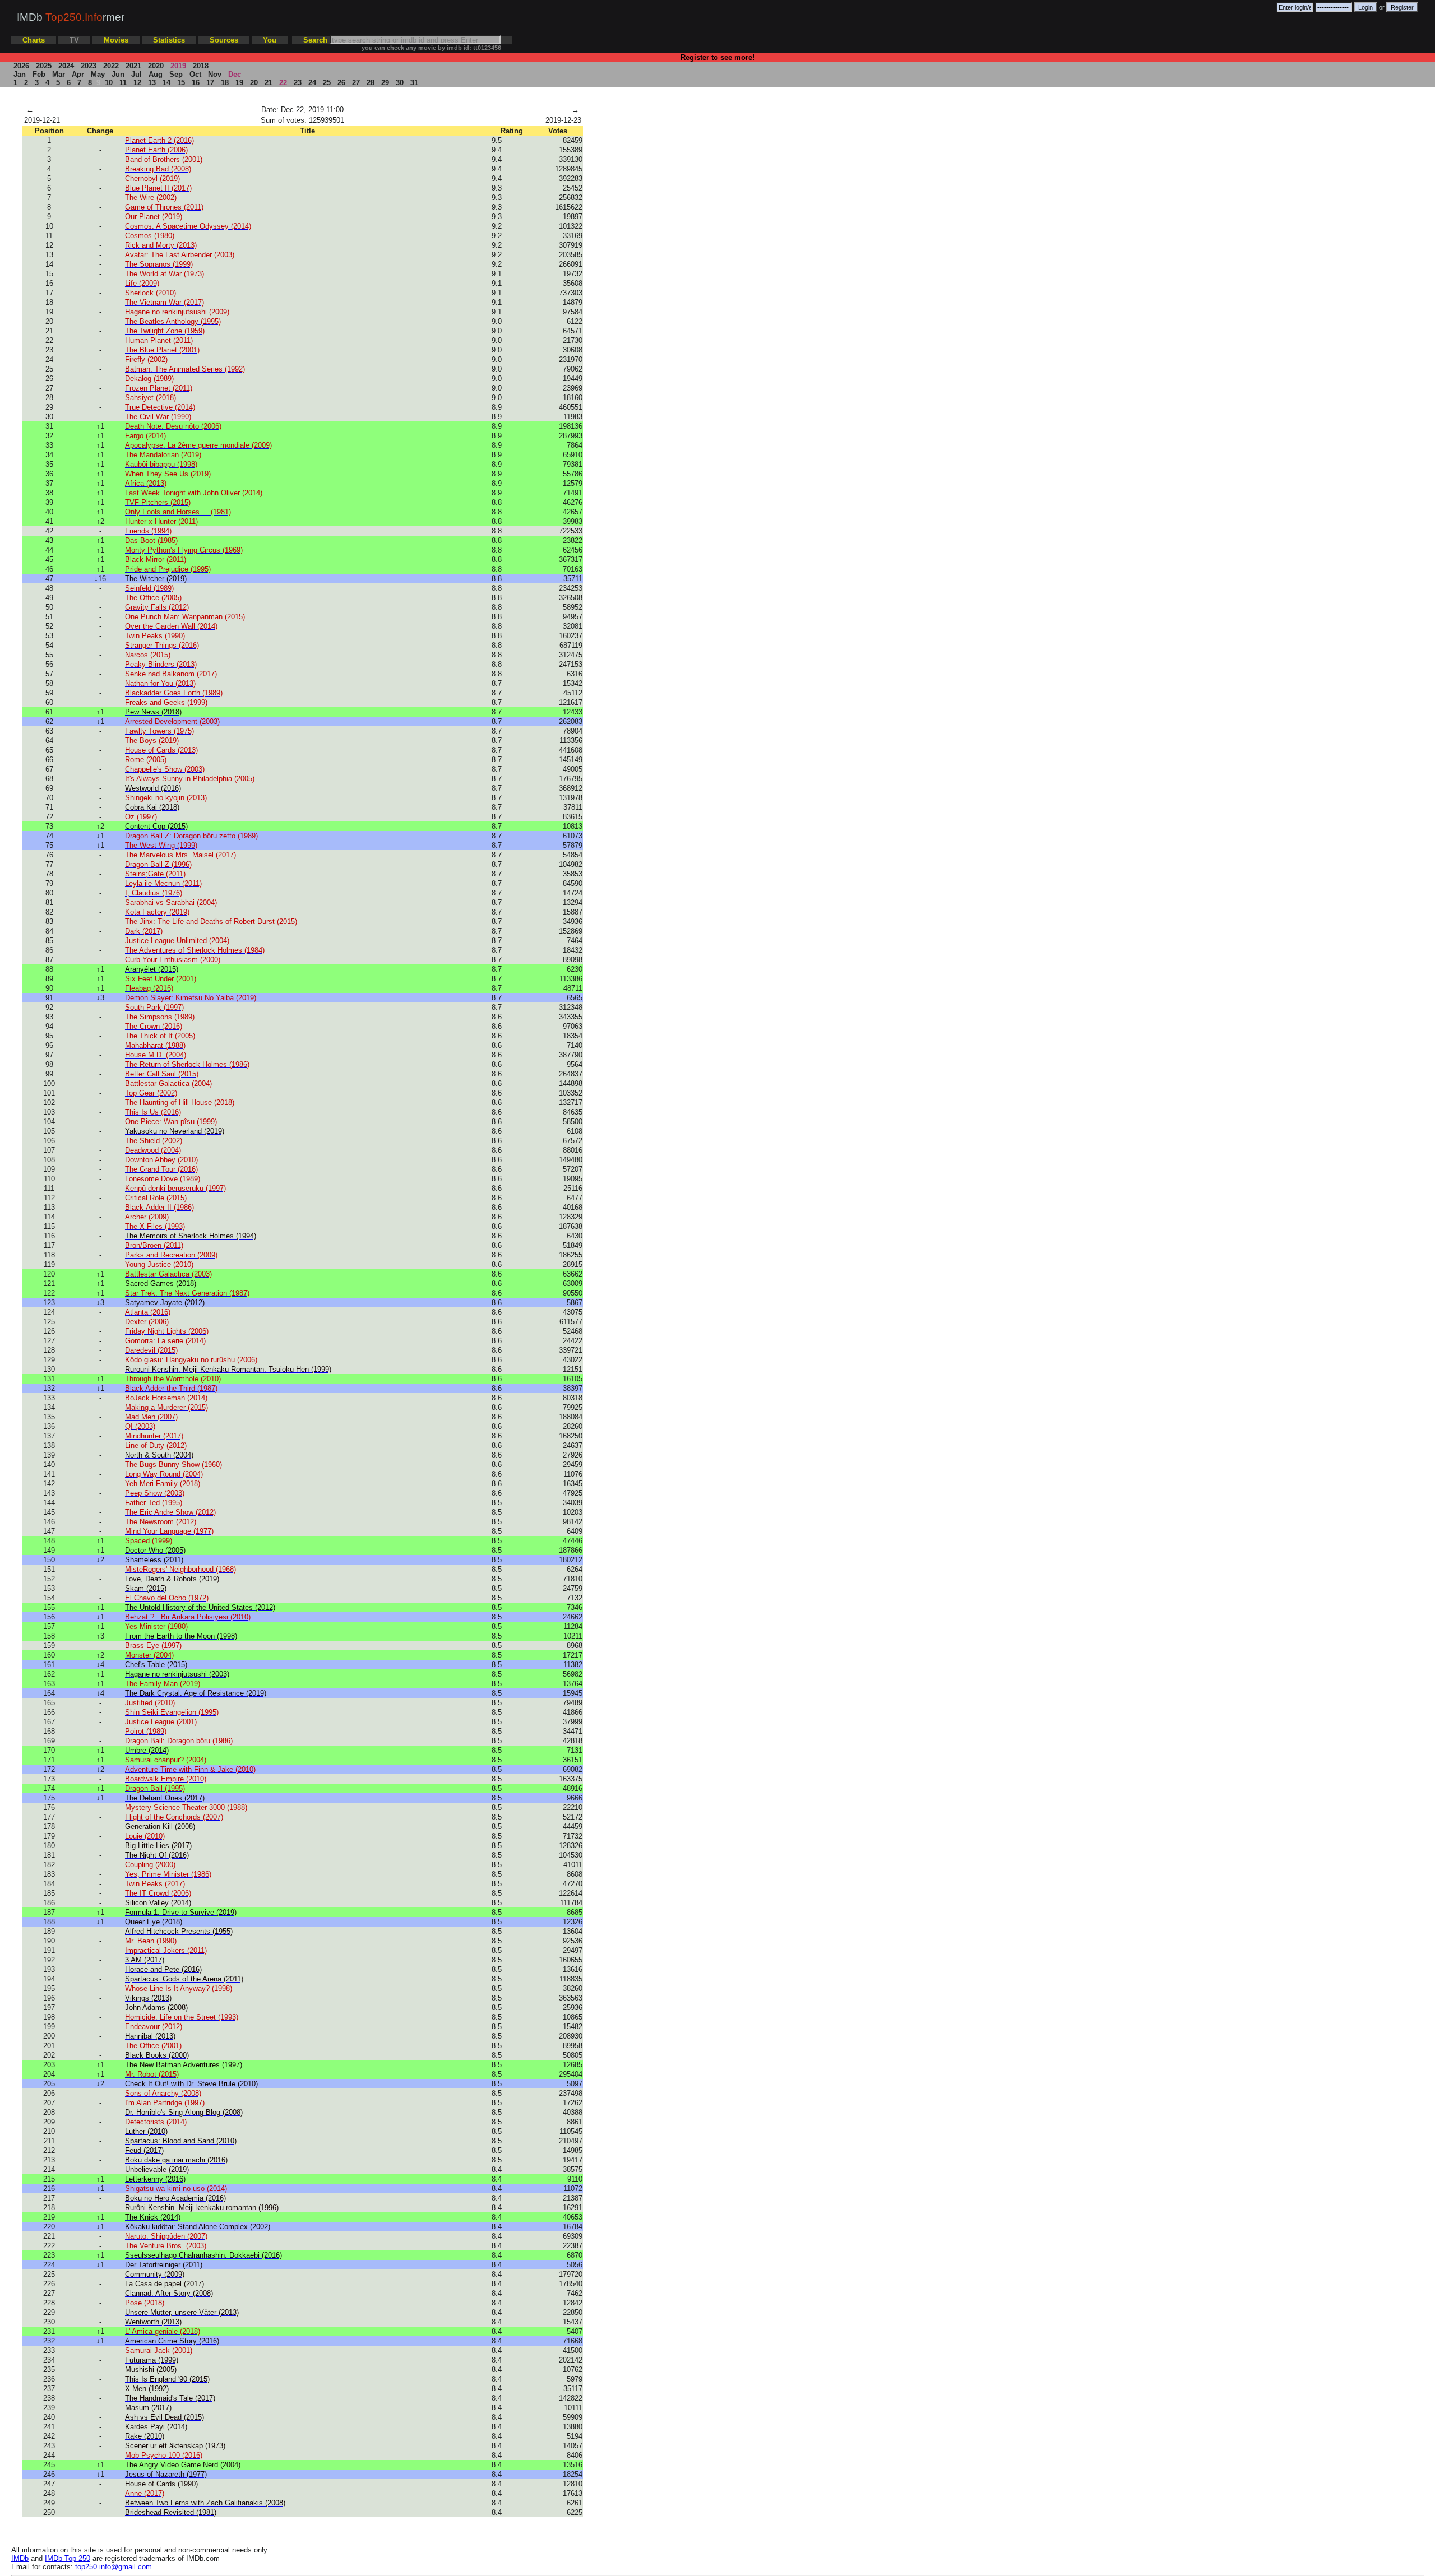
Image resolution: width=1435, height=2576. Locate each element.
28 (371, 83)
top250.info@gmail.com (114, 2567)
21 (269, 83)
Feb (39, 74)
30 (400, 83)
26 (341, 83)
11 (123, 83)
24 (312, 83)
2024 (66, 66)
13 (152, 83)
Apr (78, 74)
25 (327, 83)
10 (109, 83)
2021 (133, 66)
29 (385, 83)
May (98, 74)
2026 (21, 66)
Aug (156, 74)
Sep (176, 74)
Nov (215, 74)
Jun (118, 74)
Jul (136, 74)
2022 (111, 66)
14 (166, 83)
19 (239, 83)
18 (225, 83)
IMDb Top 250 (68, 2558)
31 (414, 83)
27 (356, 83)
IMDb (20, 2558)
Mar (59, 74)
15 (181, 83)
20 (254, 83)
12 (137, 83)
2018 (201, 66)
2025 (44, 66)
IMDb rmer (71, 17)
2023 (89, 66)
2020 (156, 66)
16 (196, 83)
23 (298, 83)
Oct (195, 74)
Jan (20, 74)
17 (210, 83)
